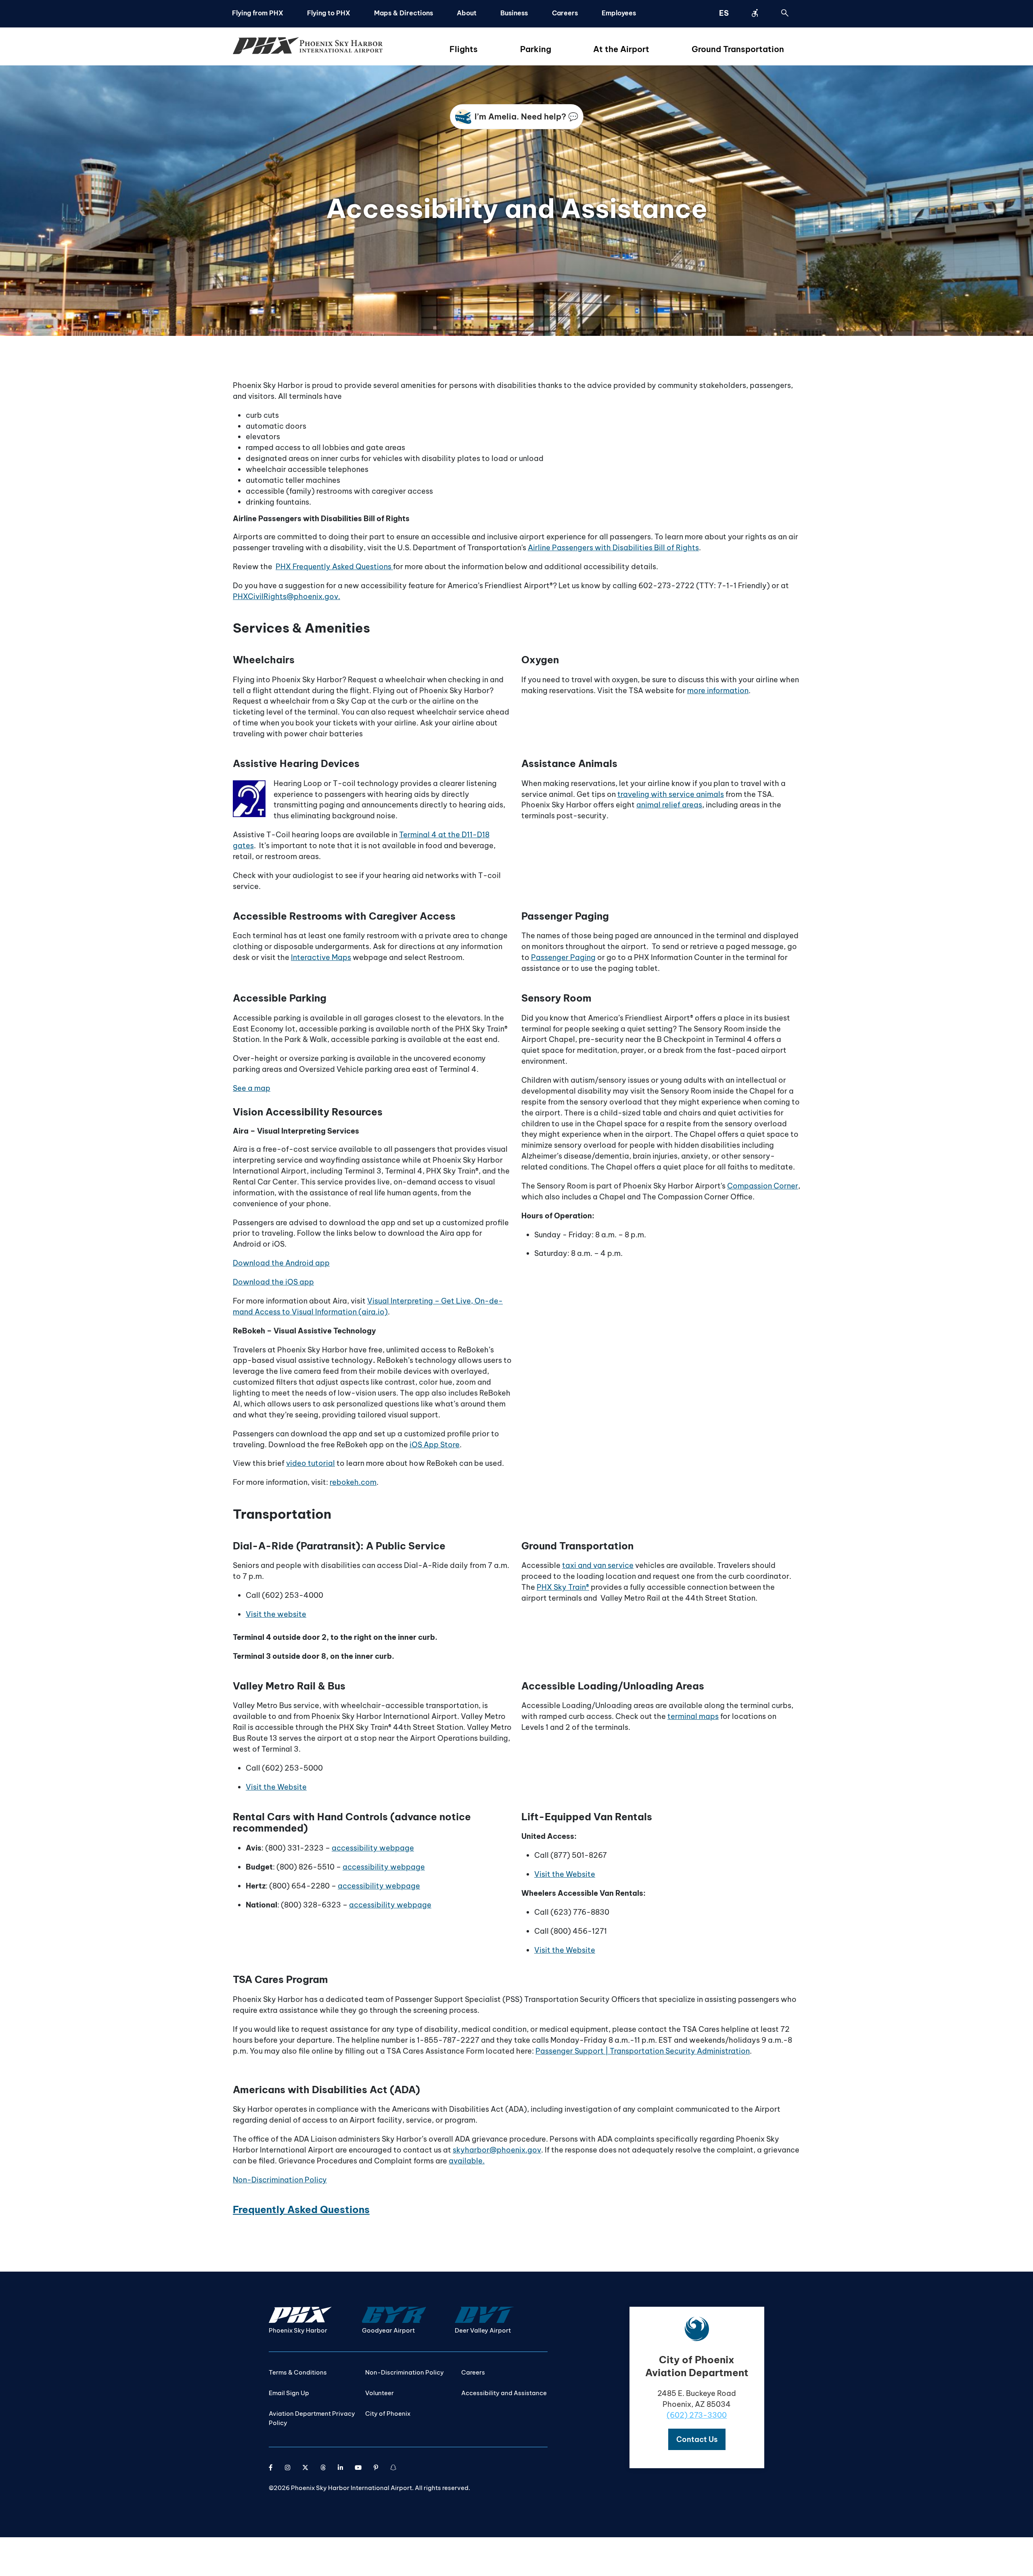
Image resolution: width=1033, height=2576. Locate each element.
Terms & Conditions (298, 2372)
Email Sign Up (289, 2393)
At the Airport (621, 49)
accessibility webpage (373, 1848)
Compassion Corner (763, 1186)
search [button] (785, 13)
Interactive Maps (321, 957)
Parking (536, 49)
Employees (619, 13)
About (467, 13)
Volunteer (380, 2393)
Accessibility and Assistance (504, 2393)
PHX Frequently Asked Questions (334, 567)
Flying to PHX (329, 13)
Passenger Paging (563, 957)
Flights (464, 49)
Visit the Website (276, 1787)
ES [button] (724, 13)
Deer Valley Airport (483, 2330)
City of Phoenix (388, 2414)
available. (467, 2161)
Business (514, 13)
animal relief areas (669, 805)
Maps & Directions (404, 13)
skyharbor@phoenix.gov (497, 2150)
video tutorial (311, 1463)
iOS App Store (435, 1445)
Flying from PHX (258, 13)
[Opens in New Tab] (271, 2468)
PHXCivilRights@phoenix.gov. (286, 596)
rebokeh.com (353, 1482)
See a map (252, 1088)
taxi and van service (598, 1565)
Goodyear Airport (388, 2330)
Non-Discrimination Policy (280, 2180)
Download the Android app (281, 1263)
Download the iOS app (273, 1282)
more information (718, 691)
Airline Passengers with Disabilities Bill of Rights (613, 548)
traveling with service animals (671, 794)
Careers (565, 13)
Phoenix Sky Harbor (298, 2330)
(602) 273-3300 (697, 2415)
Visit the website (276, 1614)
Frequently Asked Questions (301, 2209)
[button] (697, 2439)
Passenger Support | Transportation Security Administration (643, 2051)
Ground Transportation (738, 49)
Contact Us (697, 2439)
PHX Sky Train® (563, 1587)
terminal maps (693, 1716)
